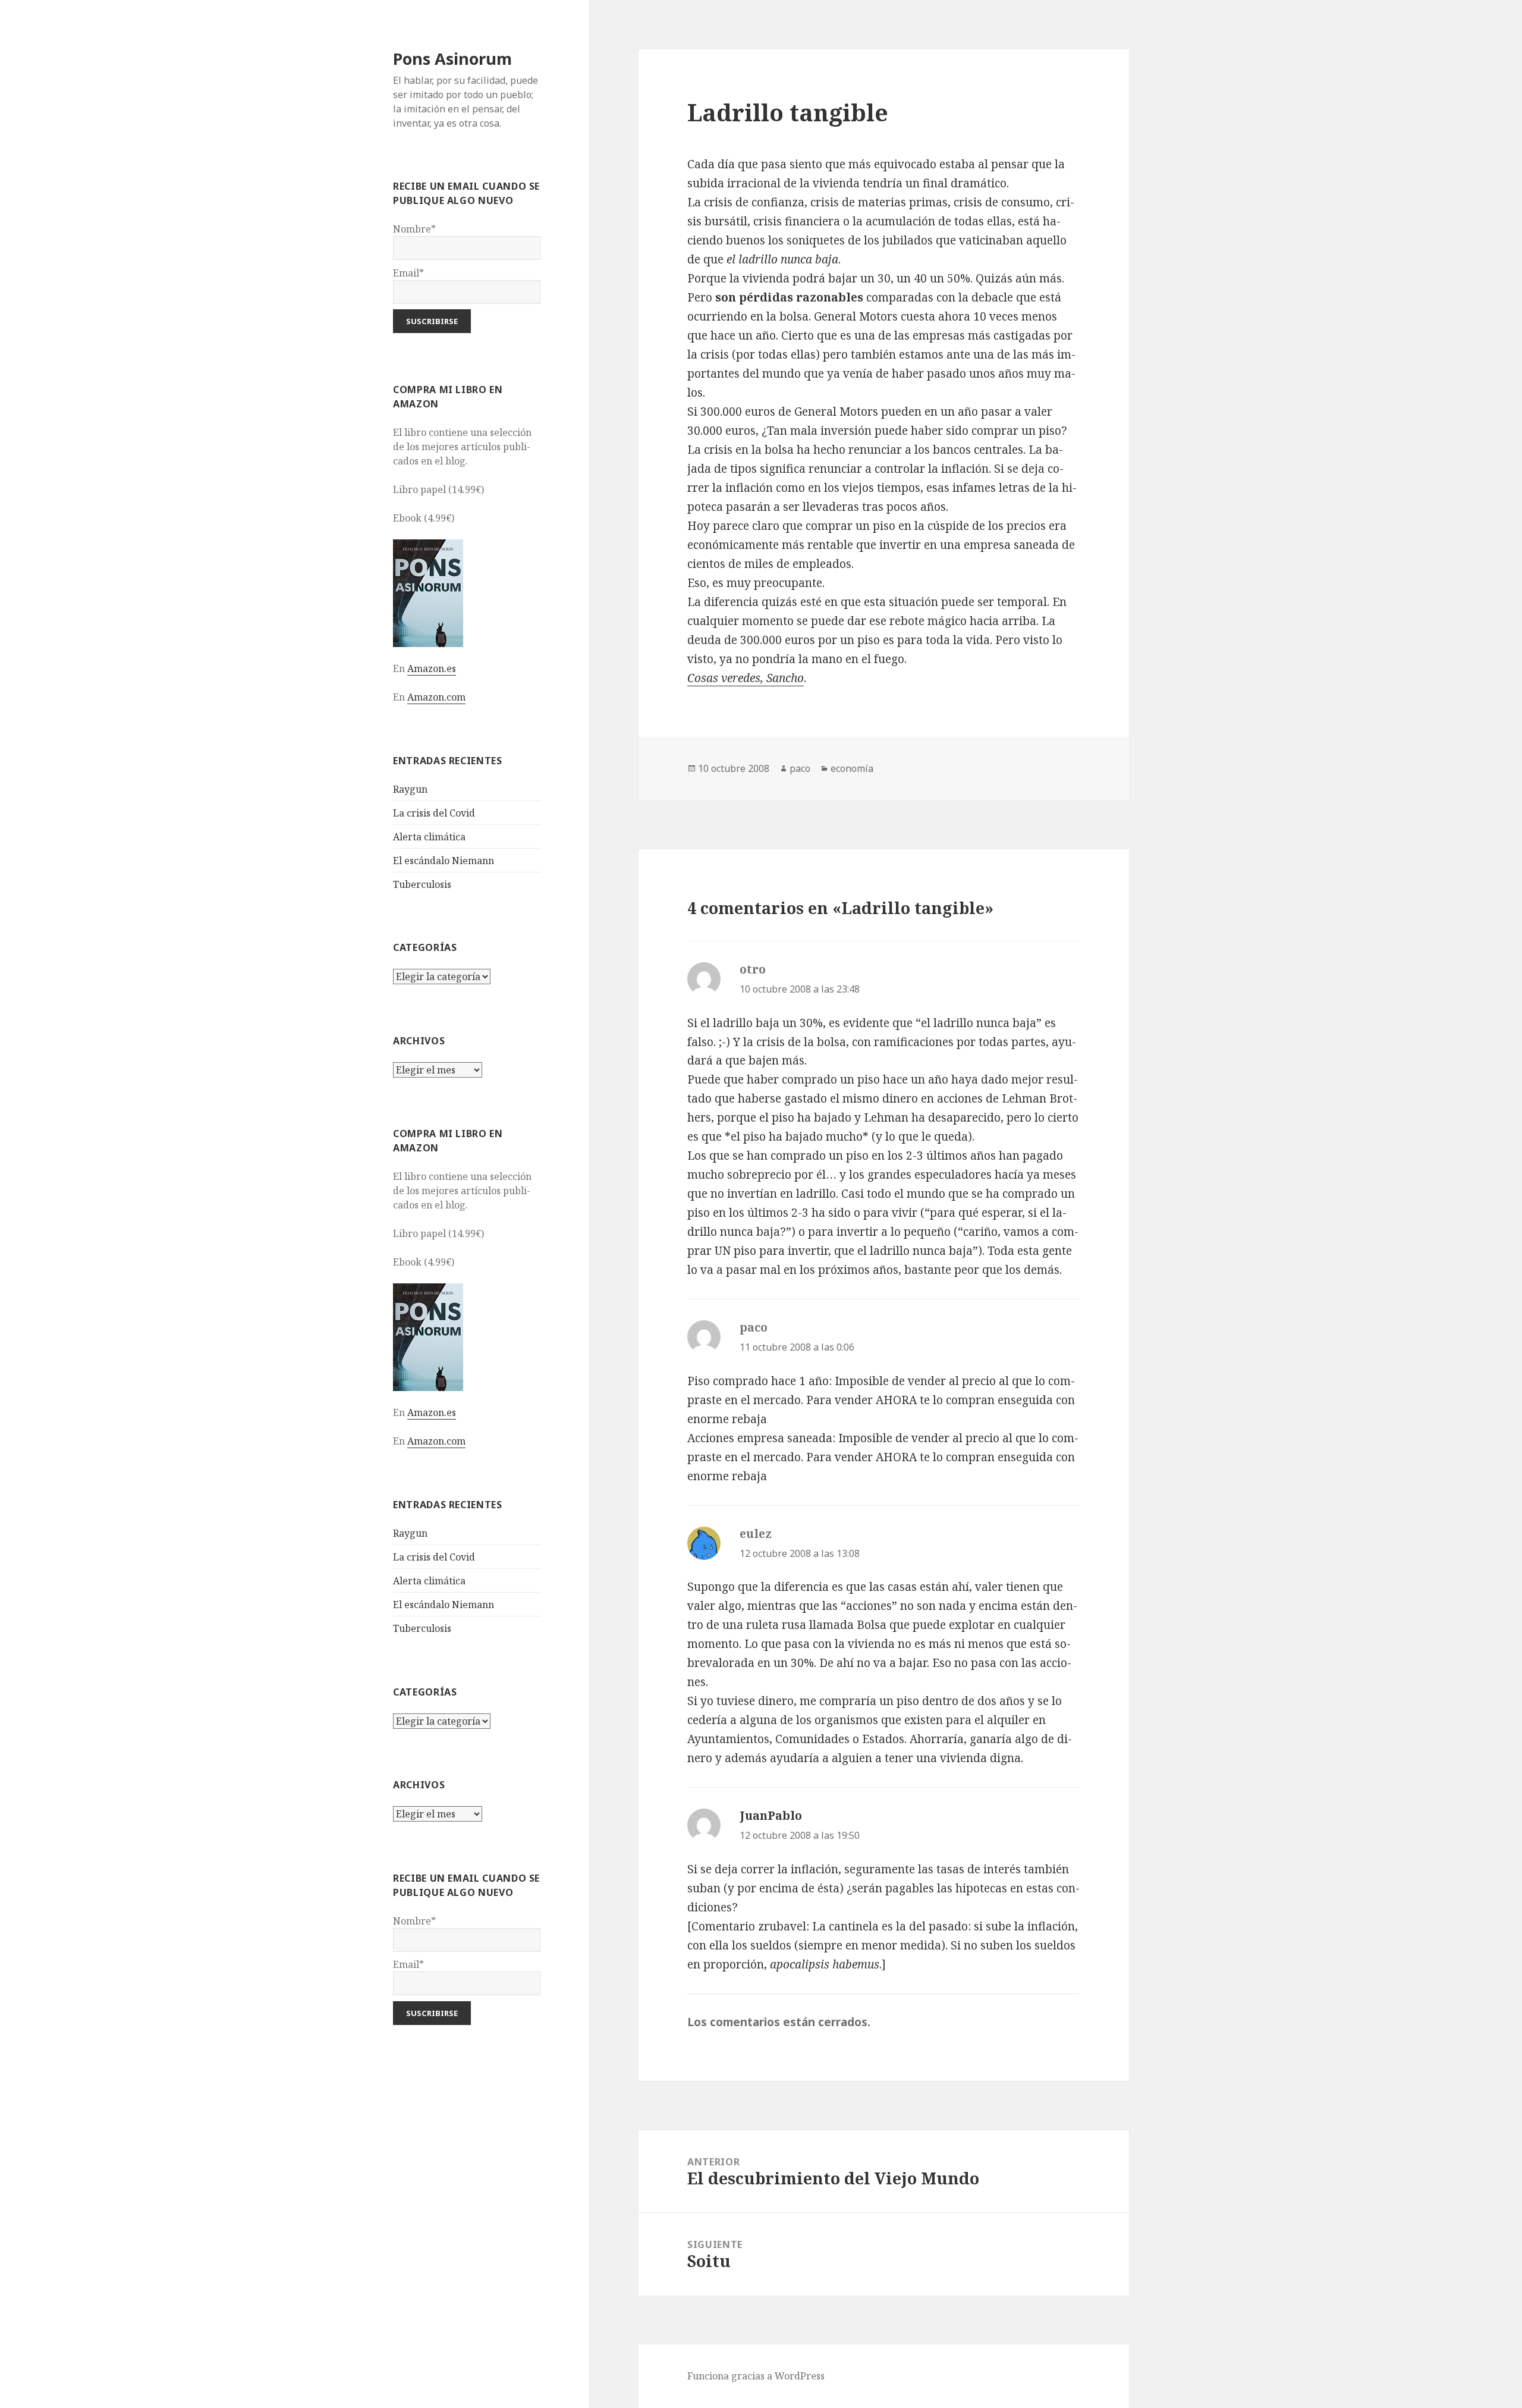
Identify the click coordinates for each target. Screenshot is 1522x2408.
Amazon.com (436, 697)
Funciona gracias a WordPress (756, 2376)
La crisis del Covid (434, 813)
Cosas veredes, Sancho (746, 678)
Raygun (410, 789)
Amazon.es (432, 668)
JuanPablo (771, 1816)
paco (800, 768)
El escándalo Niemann (444, 861)
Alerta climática (429, 837)
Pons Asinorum (452, 59)
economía (852, 768)
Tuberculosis (422, 884)
